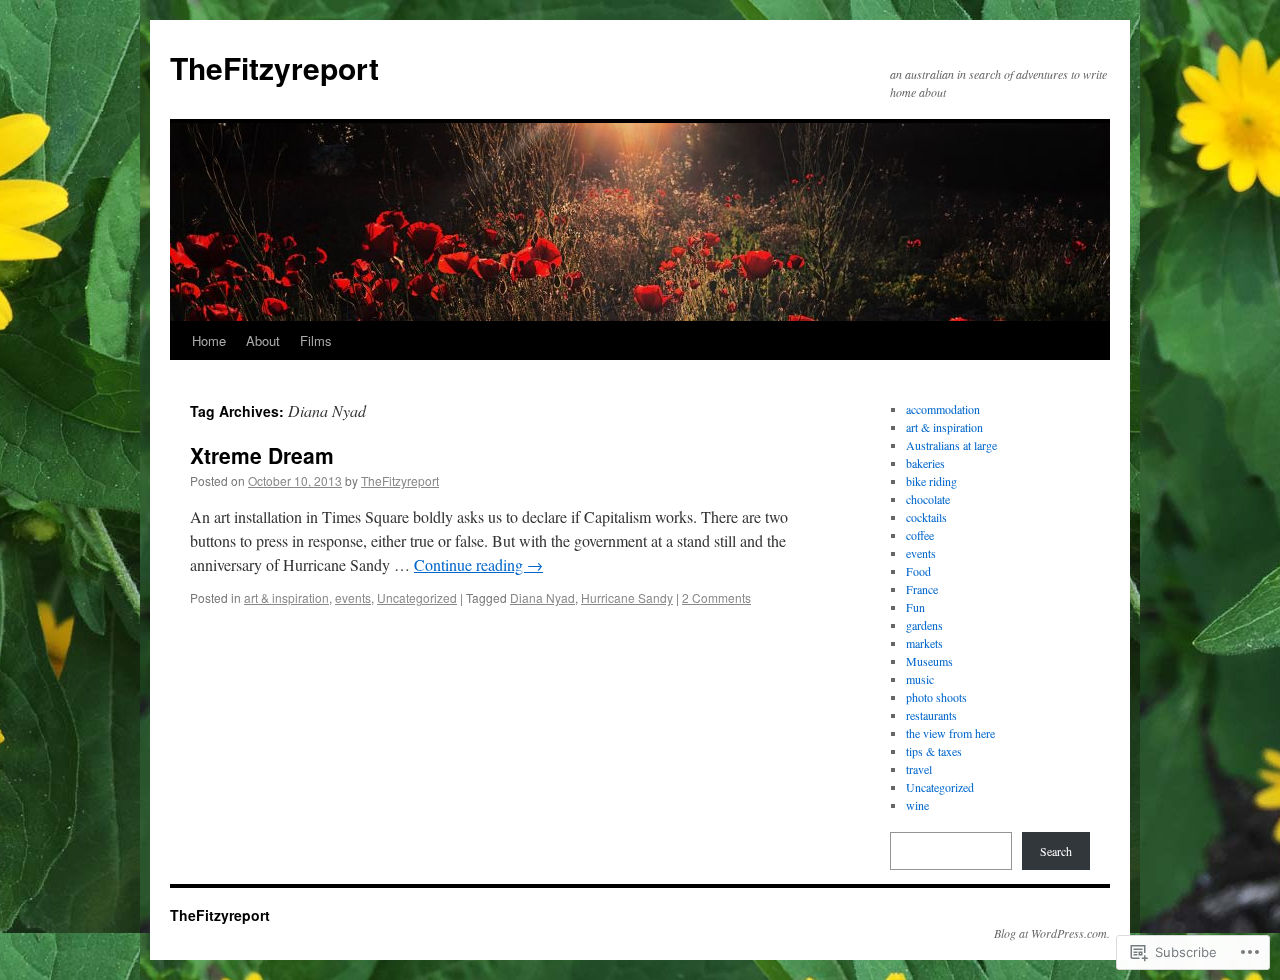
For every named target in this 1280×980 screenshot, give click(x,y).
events (353, 597)
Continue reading (478, 564)
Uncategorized (417, 597)
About (263, 340)
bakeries (925, 463)
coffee (920, 535)
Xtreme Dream (262, 455)
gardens (924, 625)
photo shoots (936, 697)
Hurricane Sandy (627, 597)
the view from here (950, 733)
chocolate (928, 499)
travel (919, 769)
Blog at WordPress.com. (1052, 933)
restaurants (931, 715)
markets (924, 643)
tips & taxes (934, 751)
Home (209, 340)
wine (917, 805)
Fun (915, 607)
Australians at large (951, 445)
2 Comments (716, 597)
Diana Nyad (542, 597)
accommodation (943, 409)
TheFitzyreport (274, 67)
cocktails (926, 517)
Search (1056, 851)
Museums (929, 661)
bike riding (931, 481)
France (922, 589)
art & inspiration (286, 597)
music (920, 679)
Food (918, 571)
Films (316, 340)
